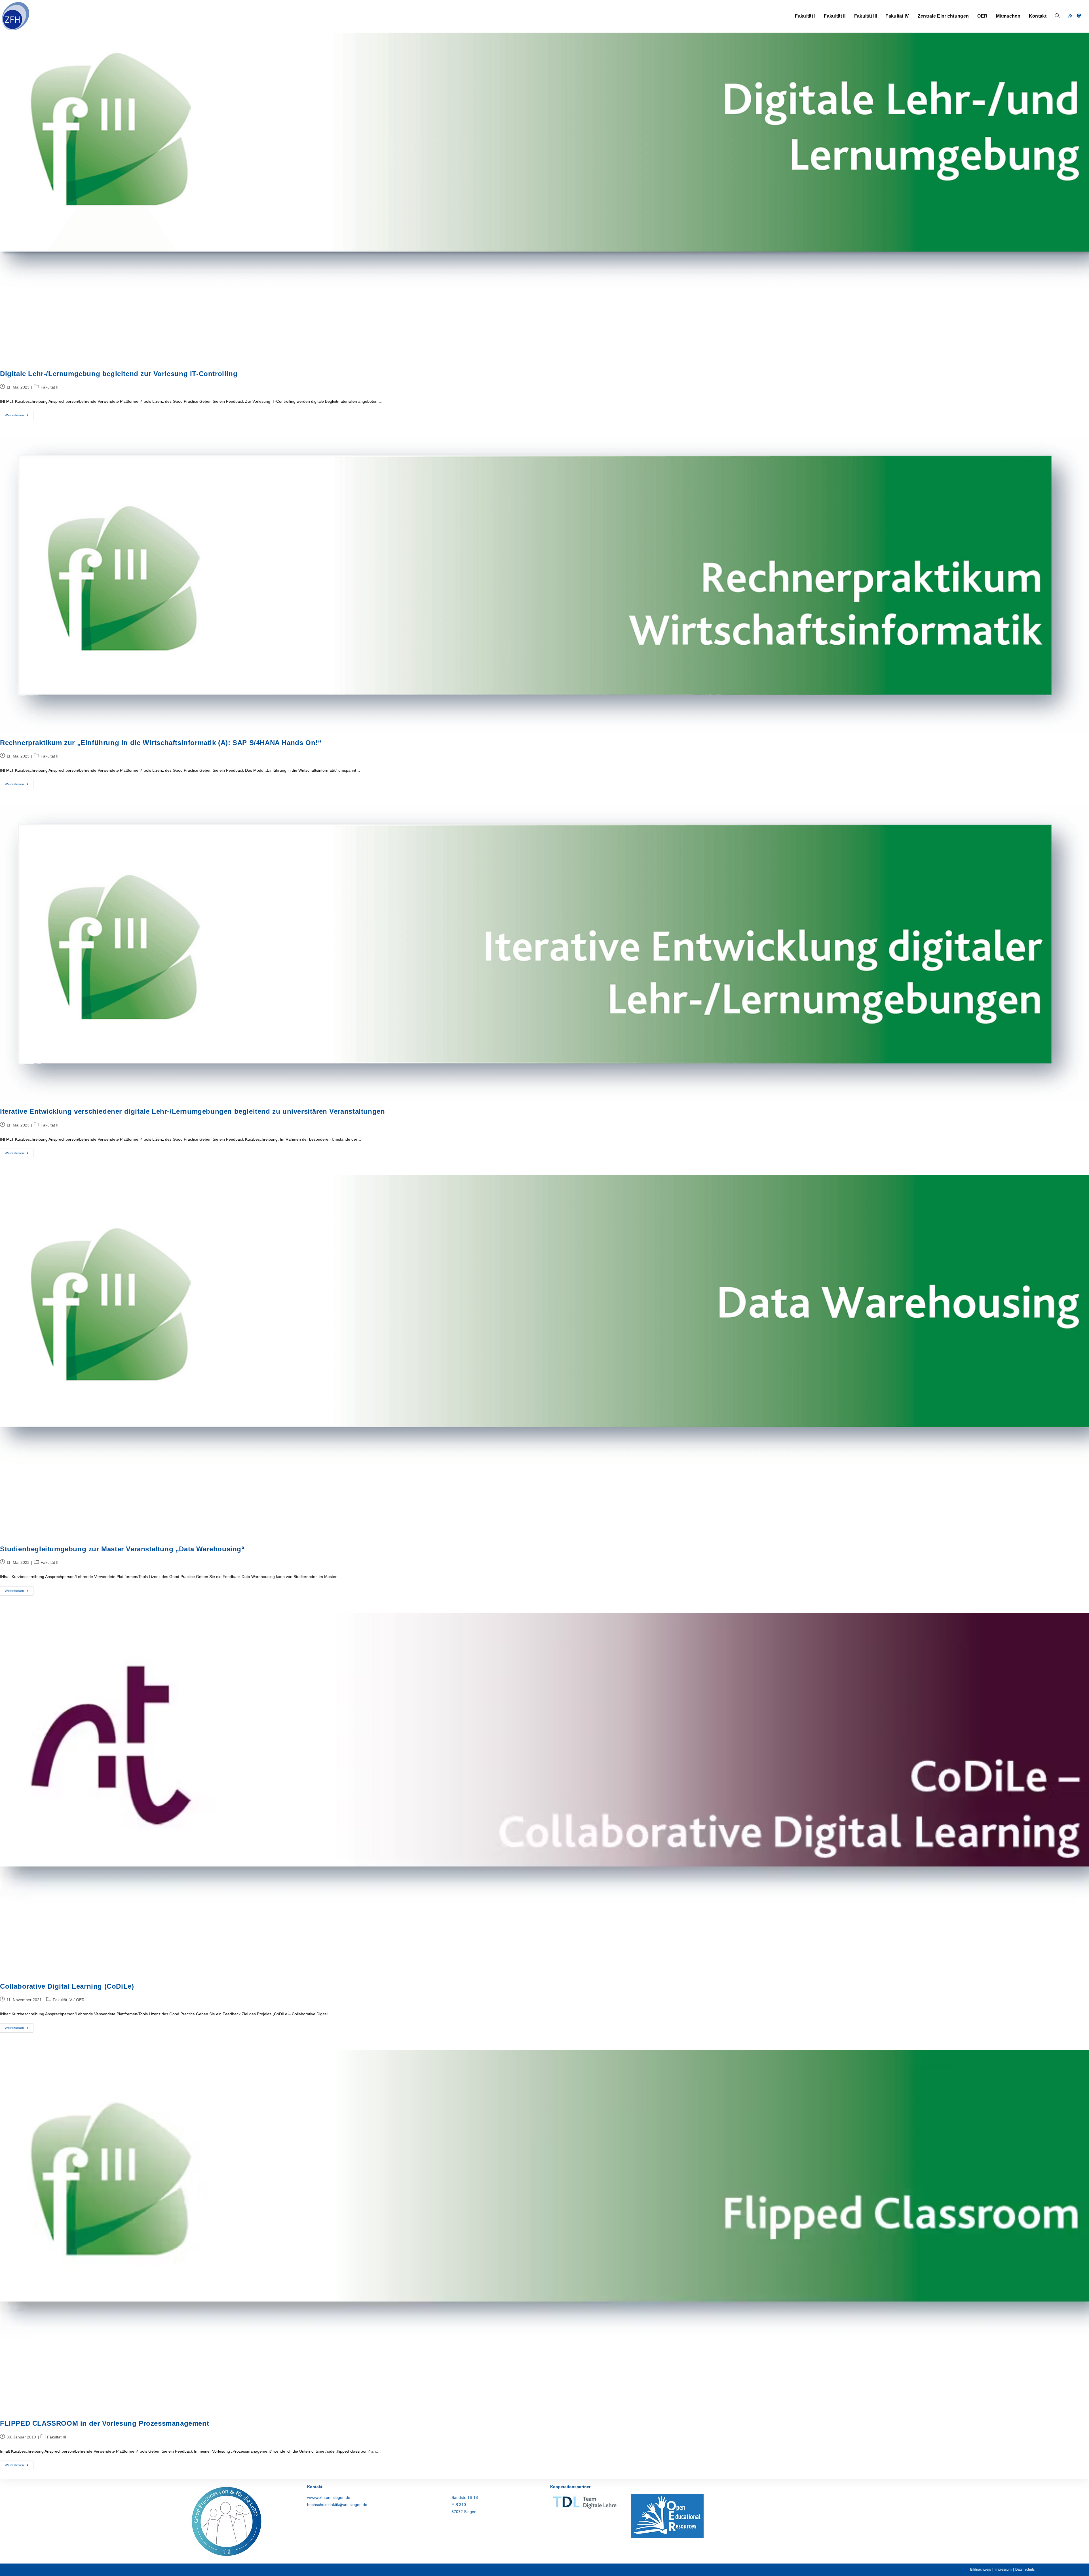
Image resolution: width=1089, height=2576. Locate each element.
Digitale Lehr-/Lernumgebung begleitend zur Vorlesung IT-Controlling (119, 374)
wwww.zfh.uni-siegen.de (329, 2497)
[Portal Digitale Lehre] (585, 2501)
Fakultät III (50, 387)
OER (80, 2000)
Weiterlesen (19, 417)
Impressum (1003, 2569)
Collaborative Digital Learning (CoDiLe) (67, 1986)
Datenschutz (1025, 2569)
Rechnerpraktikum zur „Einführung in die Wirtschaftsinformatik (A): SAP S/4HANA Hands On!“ (161, 743)
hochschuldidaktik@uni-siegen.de (337, 2505)
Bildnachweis (981, 2569)
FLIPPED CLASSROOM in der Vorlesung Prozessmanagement (105, 2423)
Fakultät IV (62, 2000)
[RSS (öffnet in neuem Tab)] (1070, 16)
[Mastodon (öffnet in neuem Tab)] (1079, 16)
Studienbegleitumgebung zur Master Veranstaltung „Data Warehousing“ (123, 1549)
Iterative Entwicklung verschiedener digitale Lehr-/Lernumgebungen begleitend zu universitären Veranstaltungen (192, 1111)
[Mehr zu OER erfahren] (667, 2516)
